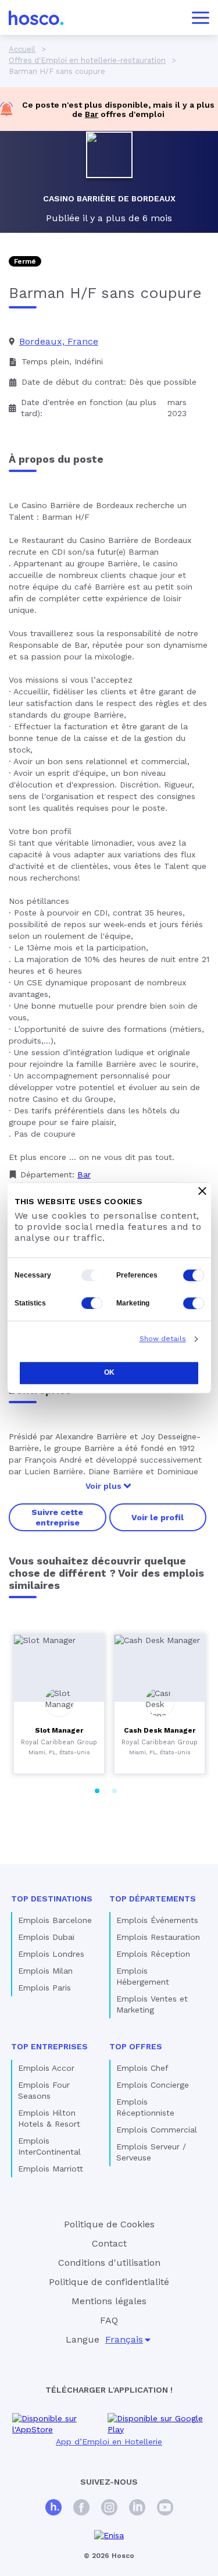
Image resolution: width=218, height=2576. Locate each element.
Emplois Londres (51, 1954)
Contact (109, 2243)
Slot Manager (59, 1730)
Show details (163, 1339)
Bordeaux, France (59, 341)
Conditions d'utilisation (109, 2263)
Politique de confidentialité (109, 2282)
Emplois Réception (153, 1954)
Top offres (136, 2046)
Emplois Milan (45, 1971)
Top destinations (52, 1899)
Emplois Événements (157, 1920)
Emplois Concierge (153, 2085)
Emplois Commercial (157, 2130)
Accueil (22, 49)
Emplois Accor (46, 2068)
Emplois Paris (44, 1988)
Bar (92, 114)
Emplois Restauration (158, 1937)
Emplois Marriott (51, 2169)
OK (109, 1372)
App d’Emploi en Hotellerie (109, 2442)
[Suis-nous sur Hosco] (53, 2509)
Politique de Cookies (109, 2224)
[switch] (194, 1275)
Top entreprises (49, 2046)
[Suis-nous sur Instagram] (109, 2509)
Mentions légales (109, 2301)
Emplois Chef (142, 2068)
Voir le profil (158, 1517)
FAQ (109, 2320)
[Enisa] (109, 2536)
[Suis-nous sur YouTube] (165, 2509)
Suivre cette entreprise (57, 1517)
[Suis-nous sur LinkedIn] (137, 2509)
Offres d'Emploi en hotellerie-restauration (87, 60)
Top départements (153, 1899)
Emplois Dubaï (46, 1937)
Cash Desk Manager (160, 1730)
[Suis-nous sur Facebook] (81, 2509)
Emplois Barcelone (55, 1920)
